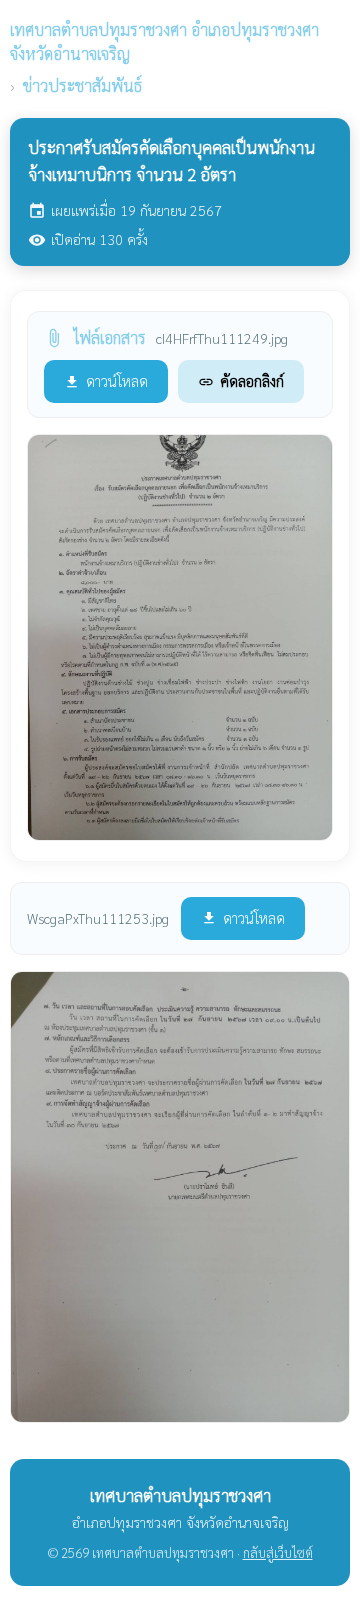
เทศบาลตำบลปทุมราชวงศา (164, 41)
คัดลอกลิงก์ (241, 380)
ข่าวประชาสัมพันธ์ (82, 85)
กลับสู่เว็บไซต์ (278, 1552)
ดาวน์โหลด (106, 380)
